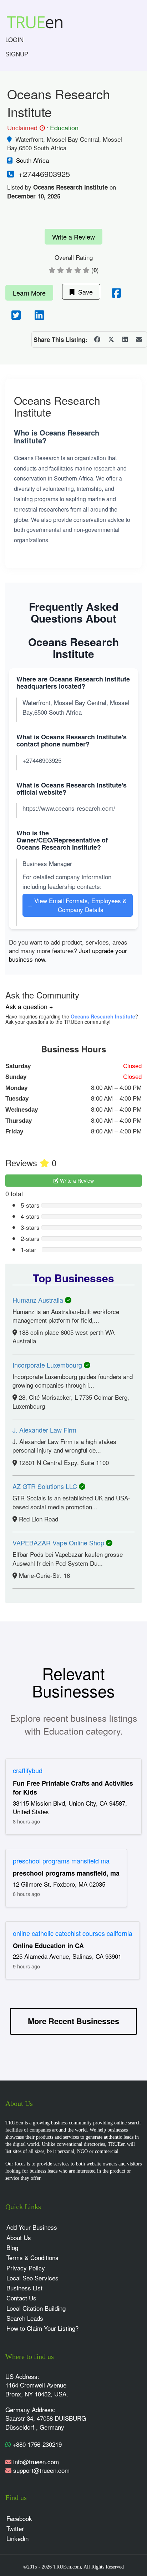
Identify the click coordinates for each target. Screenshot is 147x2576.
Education (64, 127)
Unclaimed (25, 128)
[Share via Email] (139, 339)
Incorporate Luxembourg (48, 1365)
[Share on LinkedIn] (125, 339)
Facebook (19, 2518)
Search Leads (25, 2318)
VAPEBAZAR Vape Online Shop (59, 1543)
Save (84, 292)
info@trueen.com (36, 2462)
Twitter (15, 2528)
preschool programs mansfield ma (61, 1861)
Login (14, 39)
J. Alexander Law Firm (44, 1430)
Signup (17, 54)
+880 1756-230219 (36, 2444)
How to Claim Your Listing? (42, 2328)
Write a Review (73, 237)
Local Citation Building (36, 2308)
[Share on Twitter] (111, 339)
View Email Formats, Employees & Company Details (77, 905)
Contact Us (21, 2298)
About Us (19, 2237)
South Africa (32, 160)
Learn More (29, 293)
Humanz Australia (39, 1300)
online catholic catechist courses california (73, 1933)
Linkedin (17, 2538)
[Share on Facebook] (97, 339)
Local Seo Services (32, 2278)
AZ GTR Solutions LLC (46, 1486)
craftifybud (28, 1770)
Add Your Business (32, 2227)
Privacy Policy (26, 2268)
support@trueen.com (41, 2470)
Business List (24, 2288)
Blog (12, 2247)
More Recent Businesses (73, 2021)
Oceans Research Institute (103, 1016)
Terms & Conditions (32, 2257)
